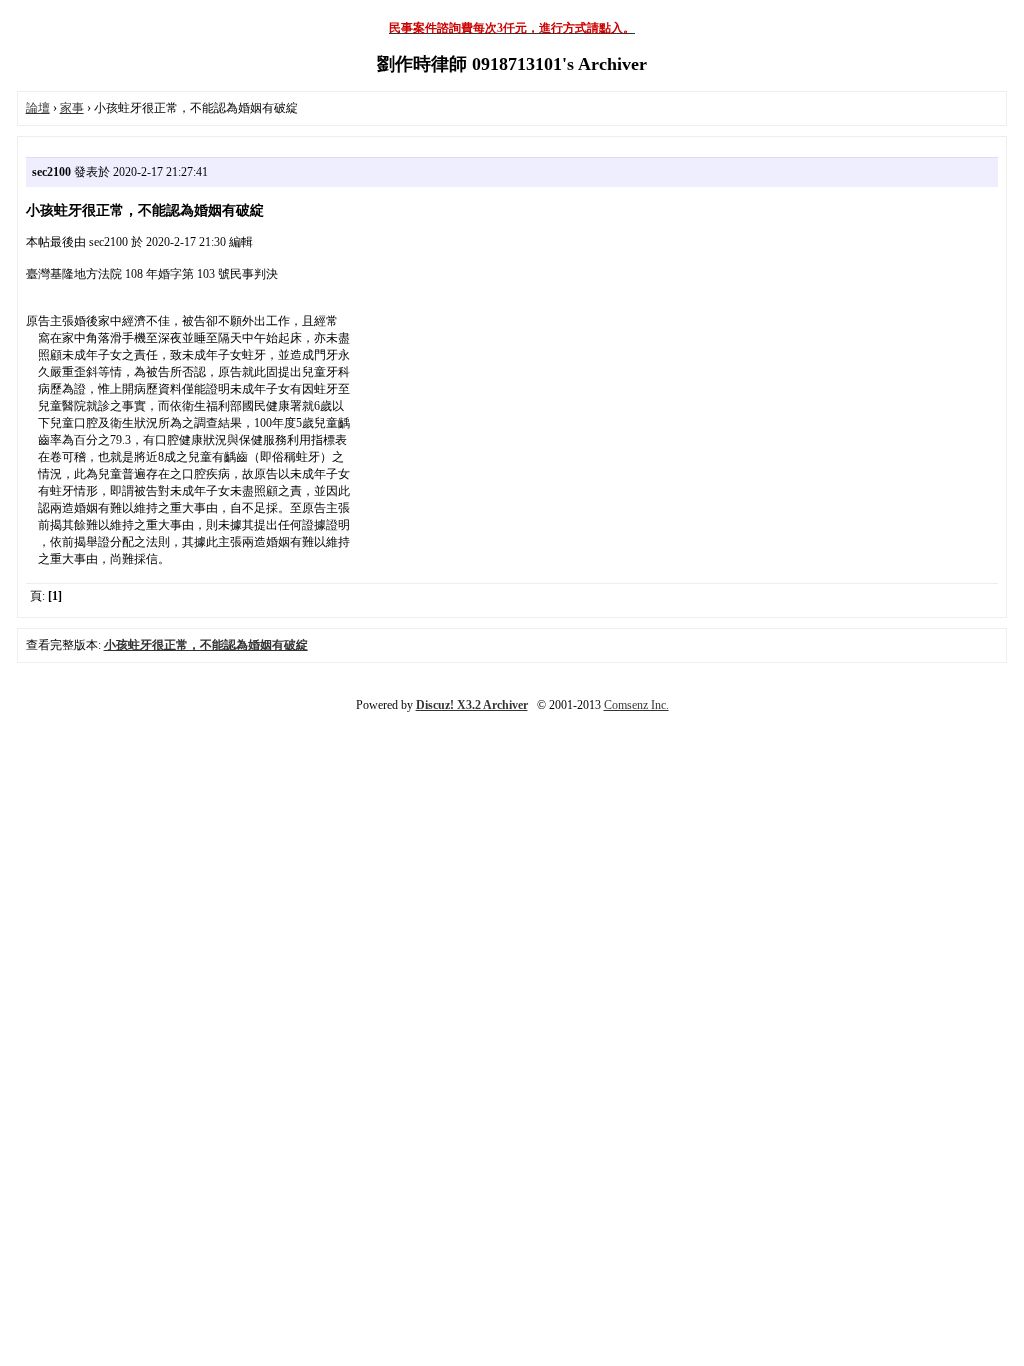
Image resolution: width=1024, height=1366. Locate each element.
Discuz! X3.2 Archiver (472, 705)
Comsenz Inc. (636, 705)
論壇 (38, 108)
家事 (72, 108)
